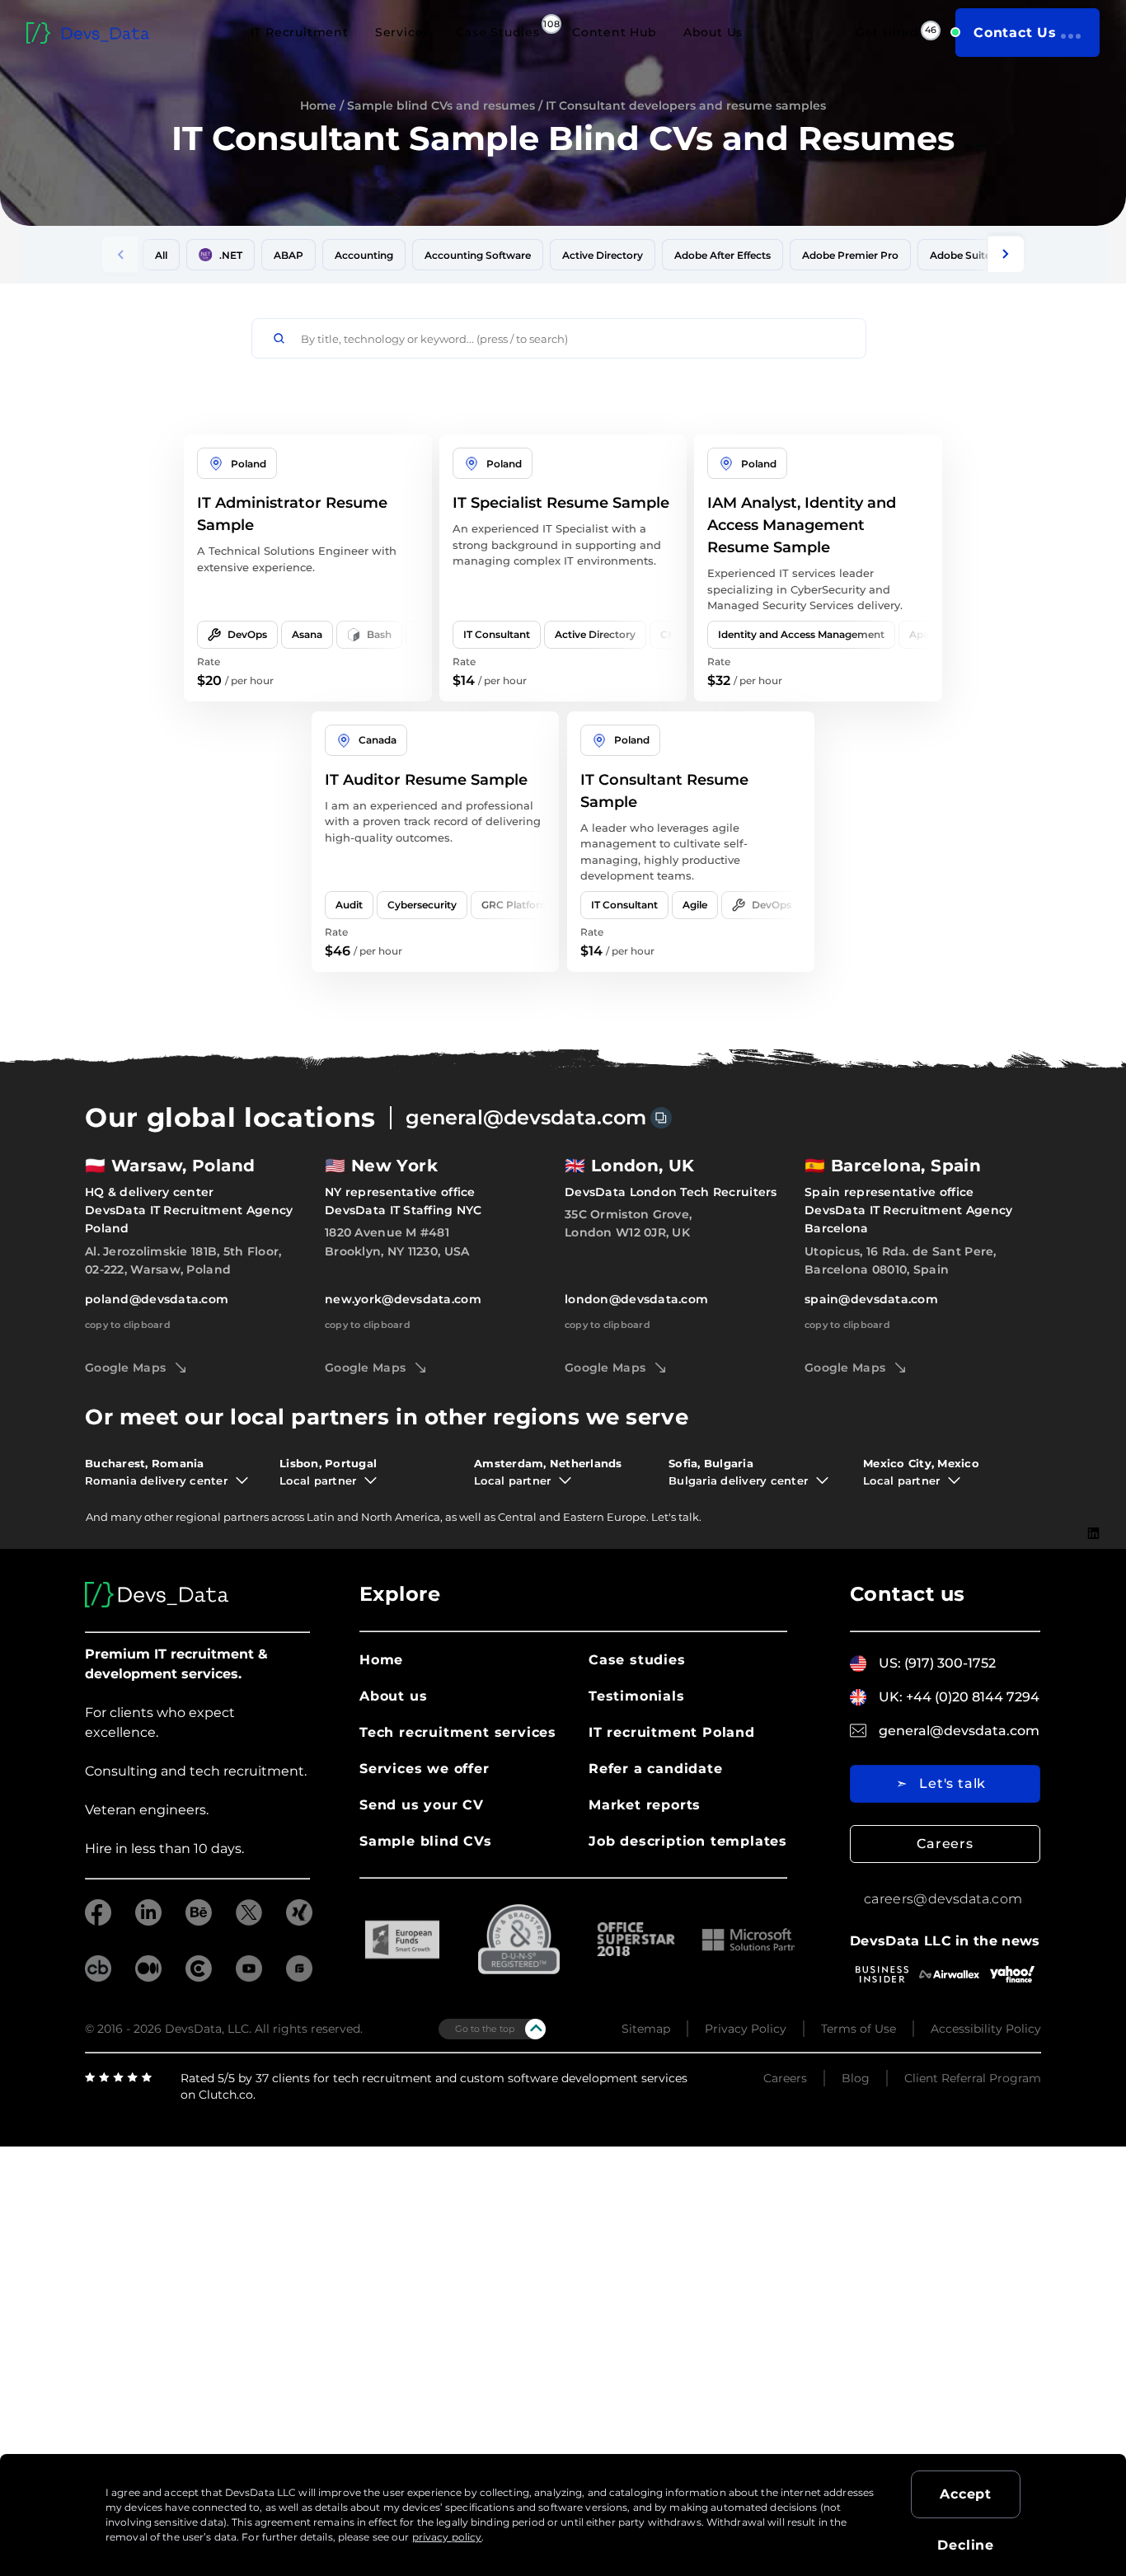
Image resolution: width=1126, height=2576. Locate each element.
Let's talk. (676, 1517)
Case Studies (498, 32)
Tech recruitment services (458, 1732)
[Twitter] (1094, 1584)
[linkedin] (148, 1921)
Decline (966, 2545)
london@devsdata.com (636, 1299)
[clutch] (199, 1977)
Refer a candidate (656, 1769)
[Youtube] (1093, 1608)
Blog (856, 2078)
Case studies (637, 1660)
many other (142, 1517)
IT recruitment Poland (672, 1732)
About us (393, 1696)
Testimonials (637, 1696)
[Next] (1006, 254)
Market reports (645, 1805)
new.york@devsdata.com (403, 1299)
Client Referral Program (973, 2078)
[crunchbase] (98, 1977)
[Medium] (1093, 1633)
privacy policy (447, 2537)
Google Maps (125, 1368)
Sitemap (646, 2029)
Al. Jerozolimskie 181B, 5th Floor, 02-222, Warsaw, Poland (183, 1260)
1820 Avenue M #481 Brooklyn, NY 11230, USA (397, 1241)
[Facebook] (1093, 1558)
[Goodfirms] (1093, 1687)
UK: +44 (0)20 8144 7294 (959, 1697)
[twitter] (249, 1921)
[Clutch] (1093, 1661)
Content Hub (615, 32)
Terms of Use (859, 2029)
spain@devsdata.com (871, 1299)
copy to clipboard (128, 1325)
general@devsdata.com (526, 1117)
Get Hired (887, 32)
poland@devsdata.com (157, 1299)
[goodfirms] (299, 1977)
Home (318, 106)
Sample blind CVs (426, 1841)
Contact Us (1015, 33)
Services (402, 32)
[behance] (199, 1921)
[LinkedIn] (1093, 1533)
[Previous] (120, 254)
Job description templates (688, 1841)
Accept (966, 2494)
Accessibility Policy (986, 2029)
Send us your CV (422, 1805)
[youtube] (249, 1977)
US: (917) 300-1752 (937, 1663)
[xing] (299, 1921)
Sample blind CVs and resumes (441, 106)
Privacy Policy (746, 2029)
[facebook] (98, 1921)
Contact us (908, 1594)
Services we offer (425, 1769)
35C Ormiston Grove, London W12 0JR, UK (628, 1223)
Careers (945, 1844)
